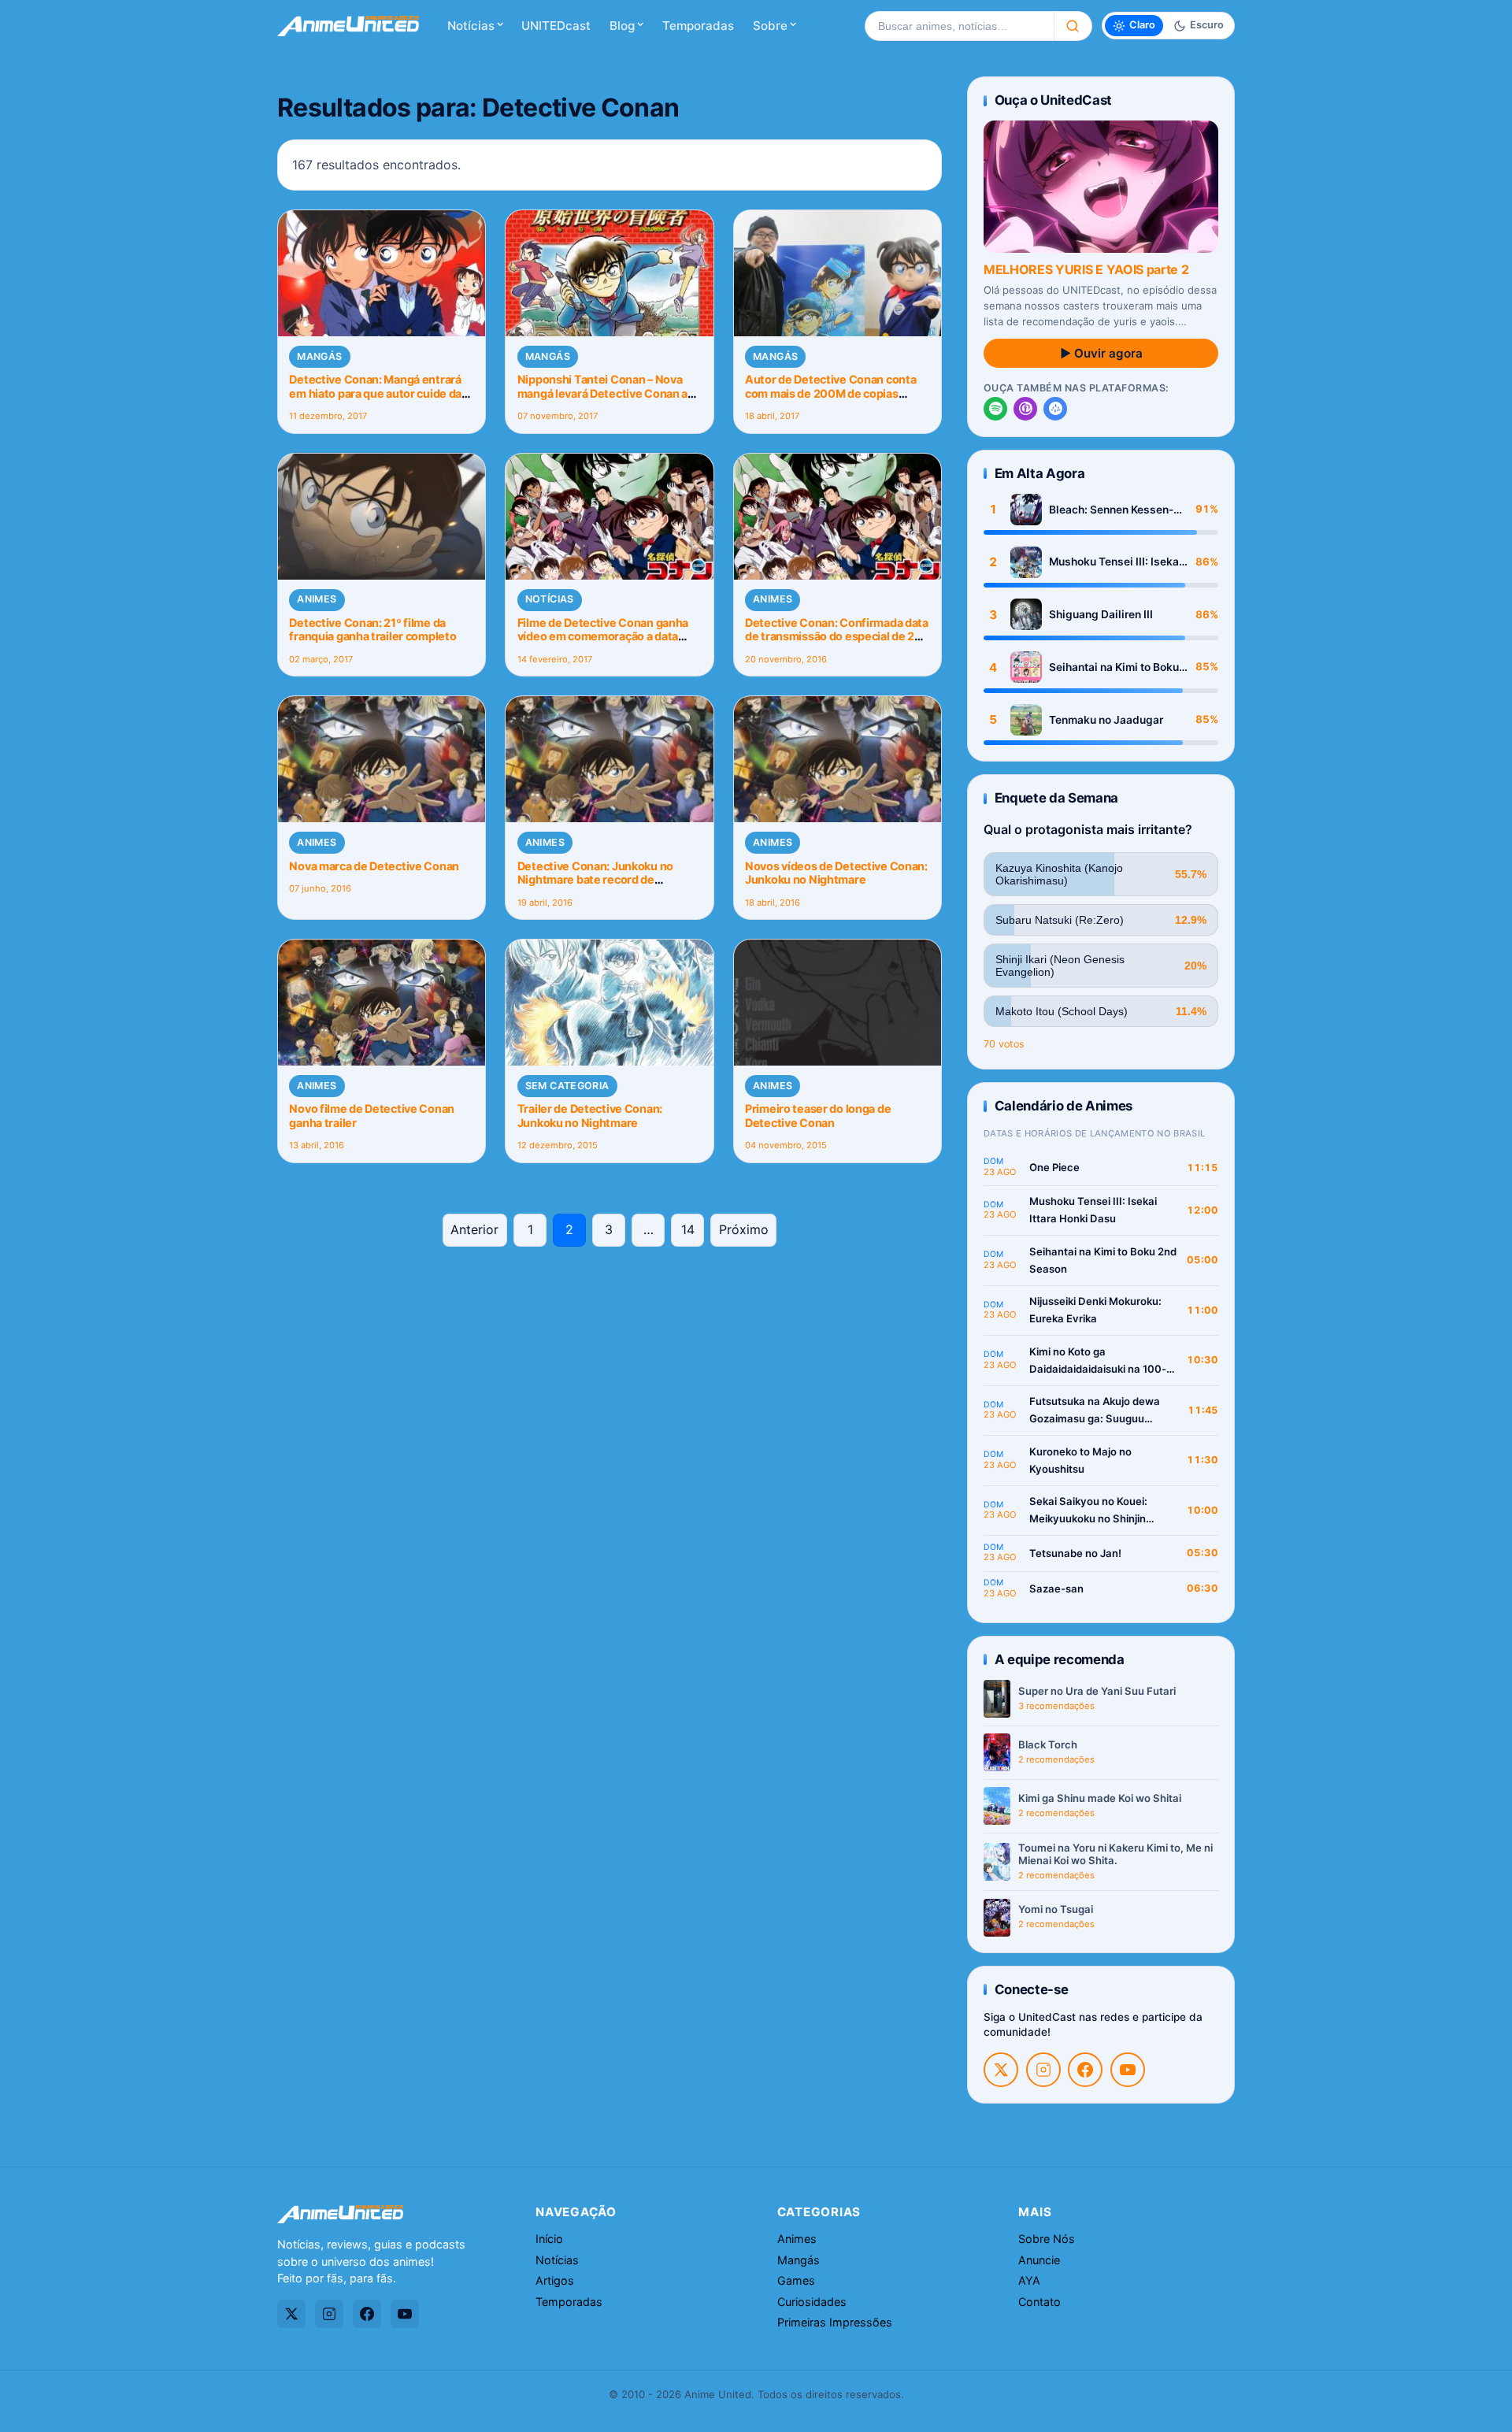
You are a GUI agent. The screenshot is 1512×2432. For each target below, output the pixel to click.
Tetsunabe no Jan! (1075, 1553)
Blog (622, 26)
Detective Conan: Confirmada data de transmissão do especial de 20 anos (837, 636)
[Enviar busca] (1073, 26)
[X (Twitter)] (1001, 2070)
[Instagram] (1043, 2070)
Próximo (744, 1229)
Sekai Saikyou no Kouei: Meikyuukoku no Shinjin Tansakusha (1088, 1511)
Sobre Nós (1047, 2239)
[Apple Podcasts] (1025, 409)
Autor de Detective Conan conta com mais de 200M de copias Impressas (830, 393)
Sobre (770, 26)
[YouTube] (1128, 2070)
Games (796, 2280)
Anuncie (1039, 2260)
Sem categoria (567, 1086)
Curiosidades (812, 2302)
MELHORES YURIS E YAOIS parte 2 (1086, 269)
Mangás (319, 356)
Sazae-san (1056, 1589)
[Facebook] (1085, 2070)
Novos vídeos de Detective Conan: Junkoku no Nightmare (836, 873)
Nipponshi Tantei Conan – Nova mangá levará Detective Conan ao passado (606, 393)
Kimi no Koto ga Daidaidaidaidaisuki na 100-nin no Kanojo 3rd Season (1098, 1361)
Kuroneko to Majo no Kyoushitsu (1080, 1460)
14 (688, 1229)
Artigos (555, 2280)
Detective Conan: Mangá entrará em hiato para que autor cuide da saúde (375, 393)
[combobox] (959, 26)
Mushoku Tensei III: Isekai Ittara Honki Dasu (1115, 562)
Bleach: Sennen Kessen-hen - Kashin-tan (1111, 510)
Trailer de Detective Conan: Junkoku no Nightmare (590, 1115)
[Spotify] (995, 409)
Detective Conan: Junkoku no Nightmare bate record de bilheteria (595, 880)
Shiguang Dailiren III (1101, 614)
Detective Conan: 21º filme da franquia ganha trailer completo (372, 629)
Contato (1039, 2302)
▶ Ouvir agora (1101, 353)
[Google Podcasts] (1055, 409)
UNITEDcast (556, 26)
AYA (1029, 2280)
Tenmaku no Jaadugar (1106, 720)
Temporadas (698, 26)
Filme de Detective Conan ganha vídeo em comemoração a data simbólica (603, 636)
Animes (317, 599)
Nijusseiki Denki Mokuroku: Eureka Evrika (1095, 1310)
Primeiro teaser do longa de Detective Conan (818, 1115)
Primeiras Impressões (835, 2322)
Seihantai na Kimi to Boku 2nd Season (1114, 667)
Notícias (471, 26)
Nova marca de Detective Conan (374, 866)
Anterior (474, 1229)
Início (549, 2239)
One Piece (1054, 1167)
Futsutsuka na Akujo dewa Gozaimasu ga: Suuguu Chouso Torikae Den (1095, 1411)
